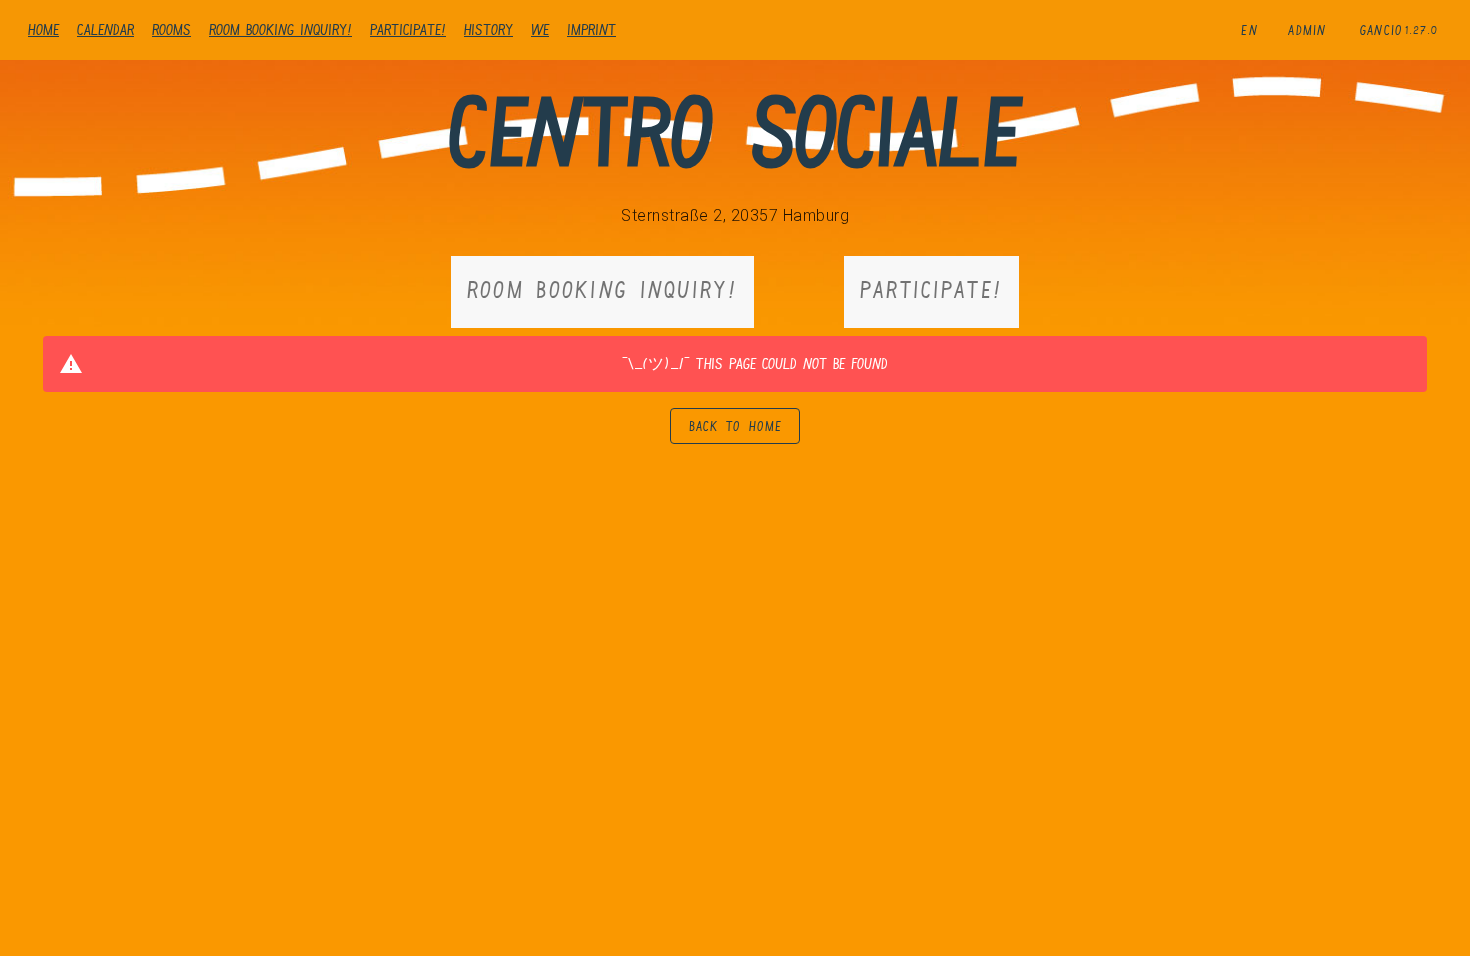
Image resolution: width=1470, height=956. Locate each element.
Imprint (591, 29)
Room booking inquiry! (280, 29)
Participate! (408, 29)
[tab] (602, 292)
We (540, 29)
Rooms (171, 29)
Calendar (105, 29)
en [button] (1249, 30)
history (488, 29)
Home (43, 29)
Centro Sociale (735, 131)
